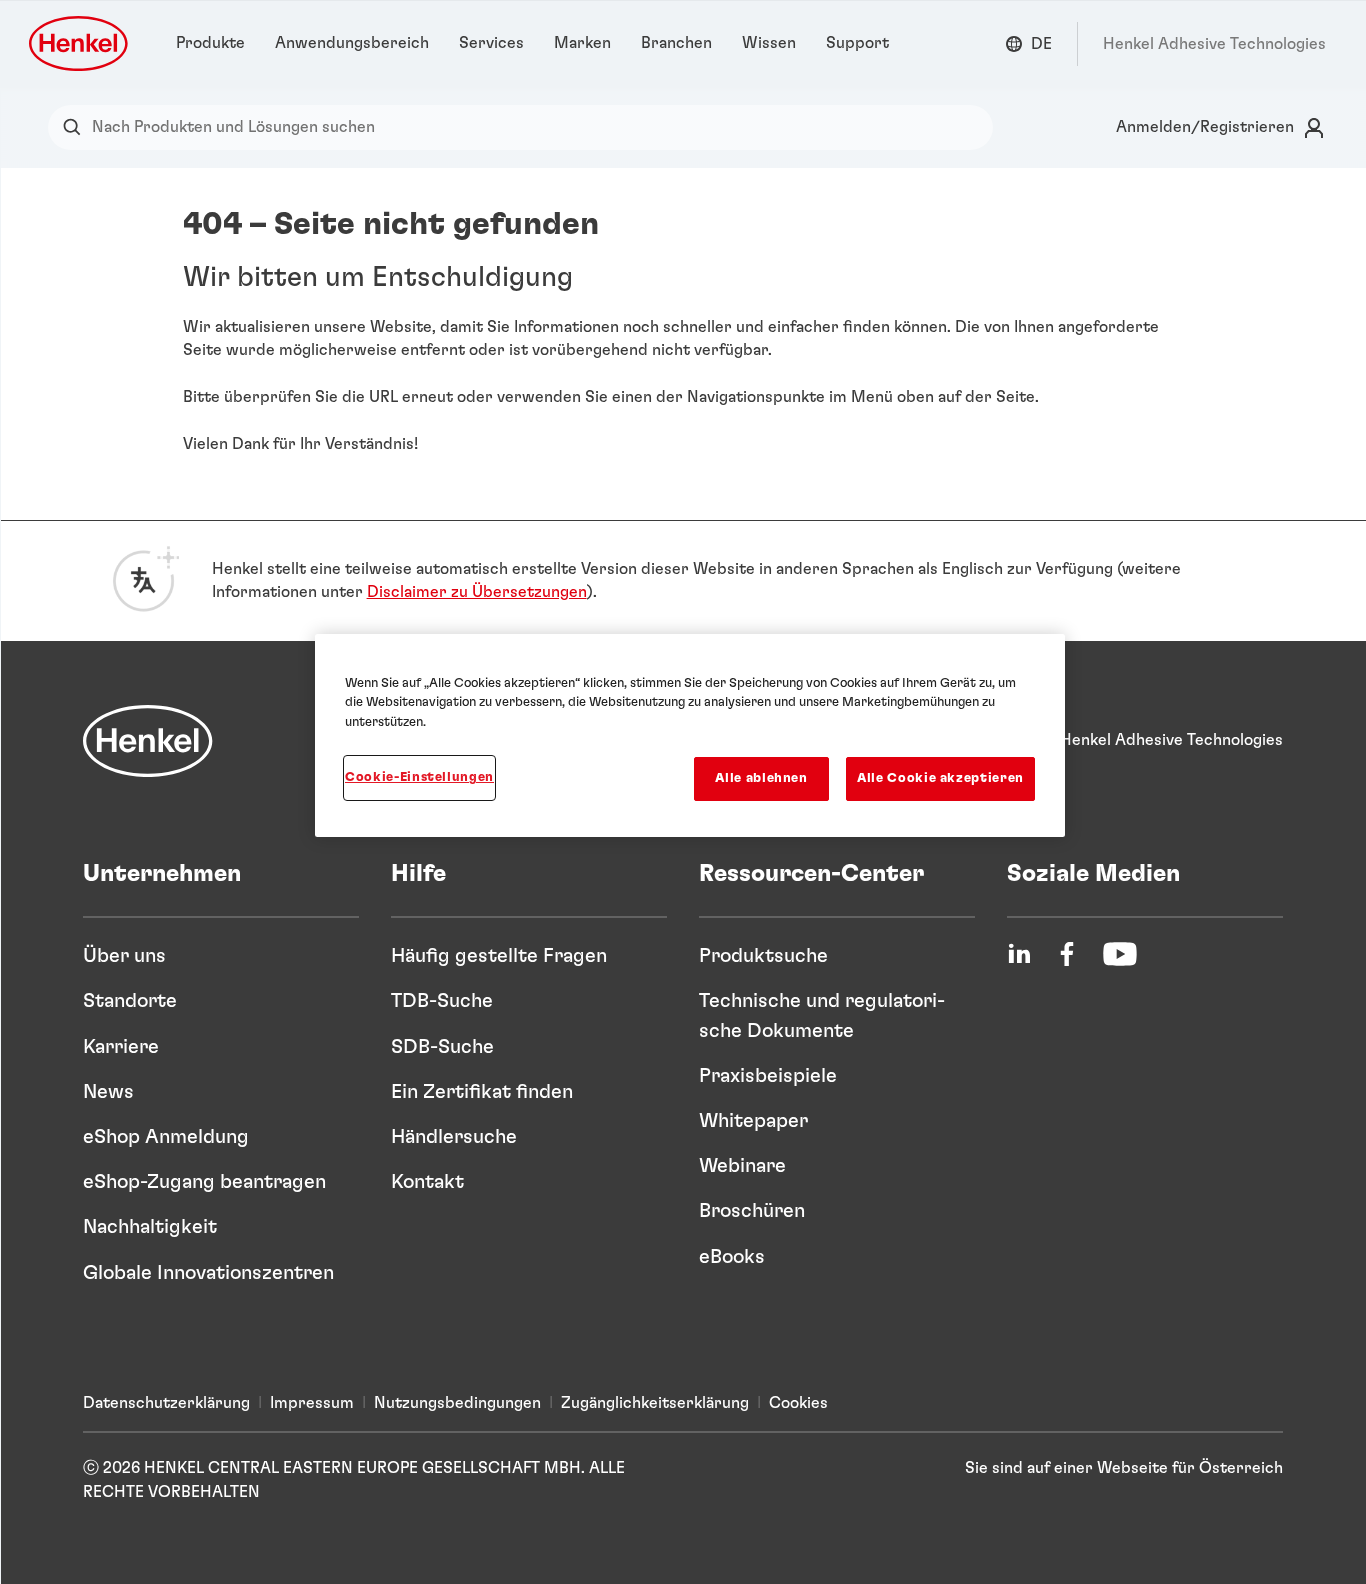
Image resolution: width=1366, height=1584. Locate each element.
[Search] (76, 127)
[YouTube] (1120, 954)
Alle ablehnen (761, 778)
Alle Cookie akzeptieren (940, 778)
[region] (690, 736)
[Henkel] (148, 741)
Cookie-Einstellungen (419, 777)
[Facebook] (1067, 954)
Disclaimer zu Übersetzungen (477, 592)
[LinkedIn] (1019, 954)
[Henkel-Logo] (80, 43)
